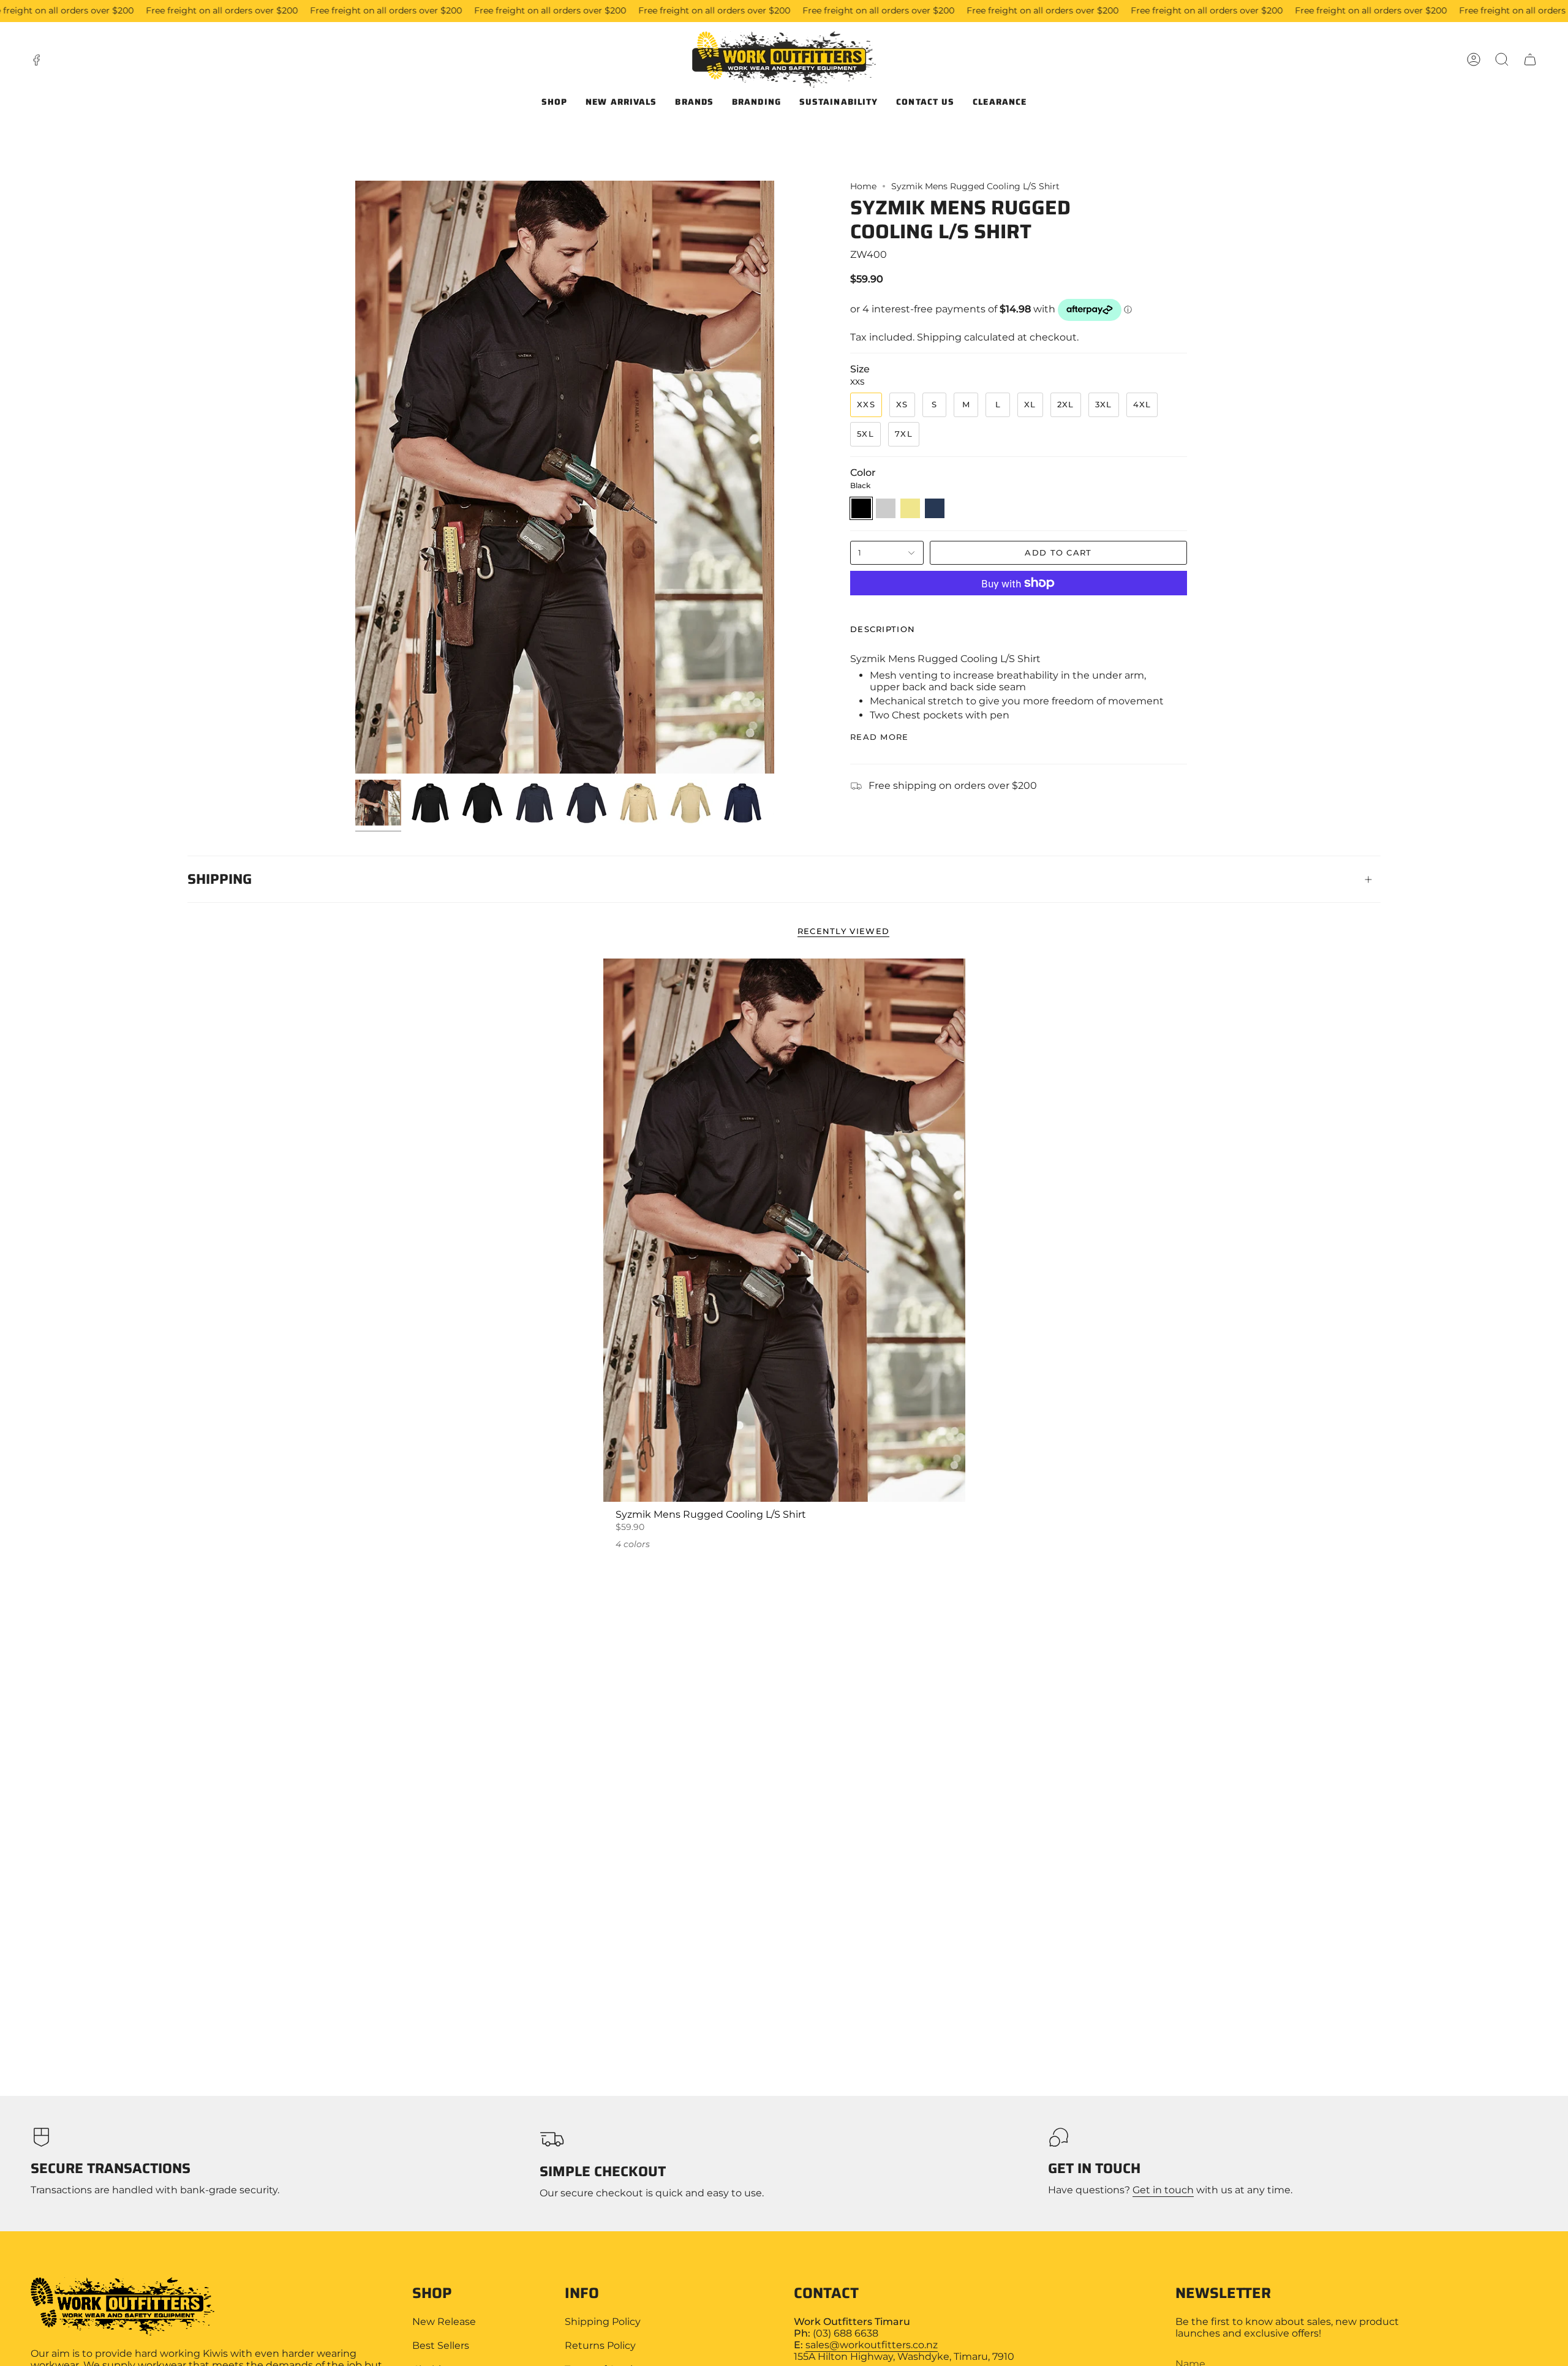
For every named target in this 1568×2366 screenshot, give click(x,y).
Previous (355, 477)
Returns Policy (600, 2345)
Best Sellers (441, 2345)
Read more (880, 737)
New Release (444, 2322)
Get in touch (1163, 2190)
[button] (1502, 59)
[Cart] (1530, 59)
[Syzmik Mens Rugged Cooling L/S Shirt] (784, 1230)
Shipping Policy (603, 2322)
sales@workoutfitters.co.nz (872, 2345)
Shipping (220, 879)
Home (863, 186)
